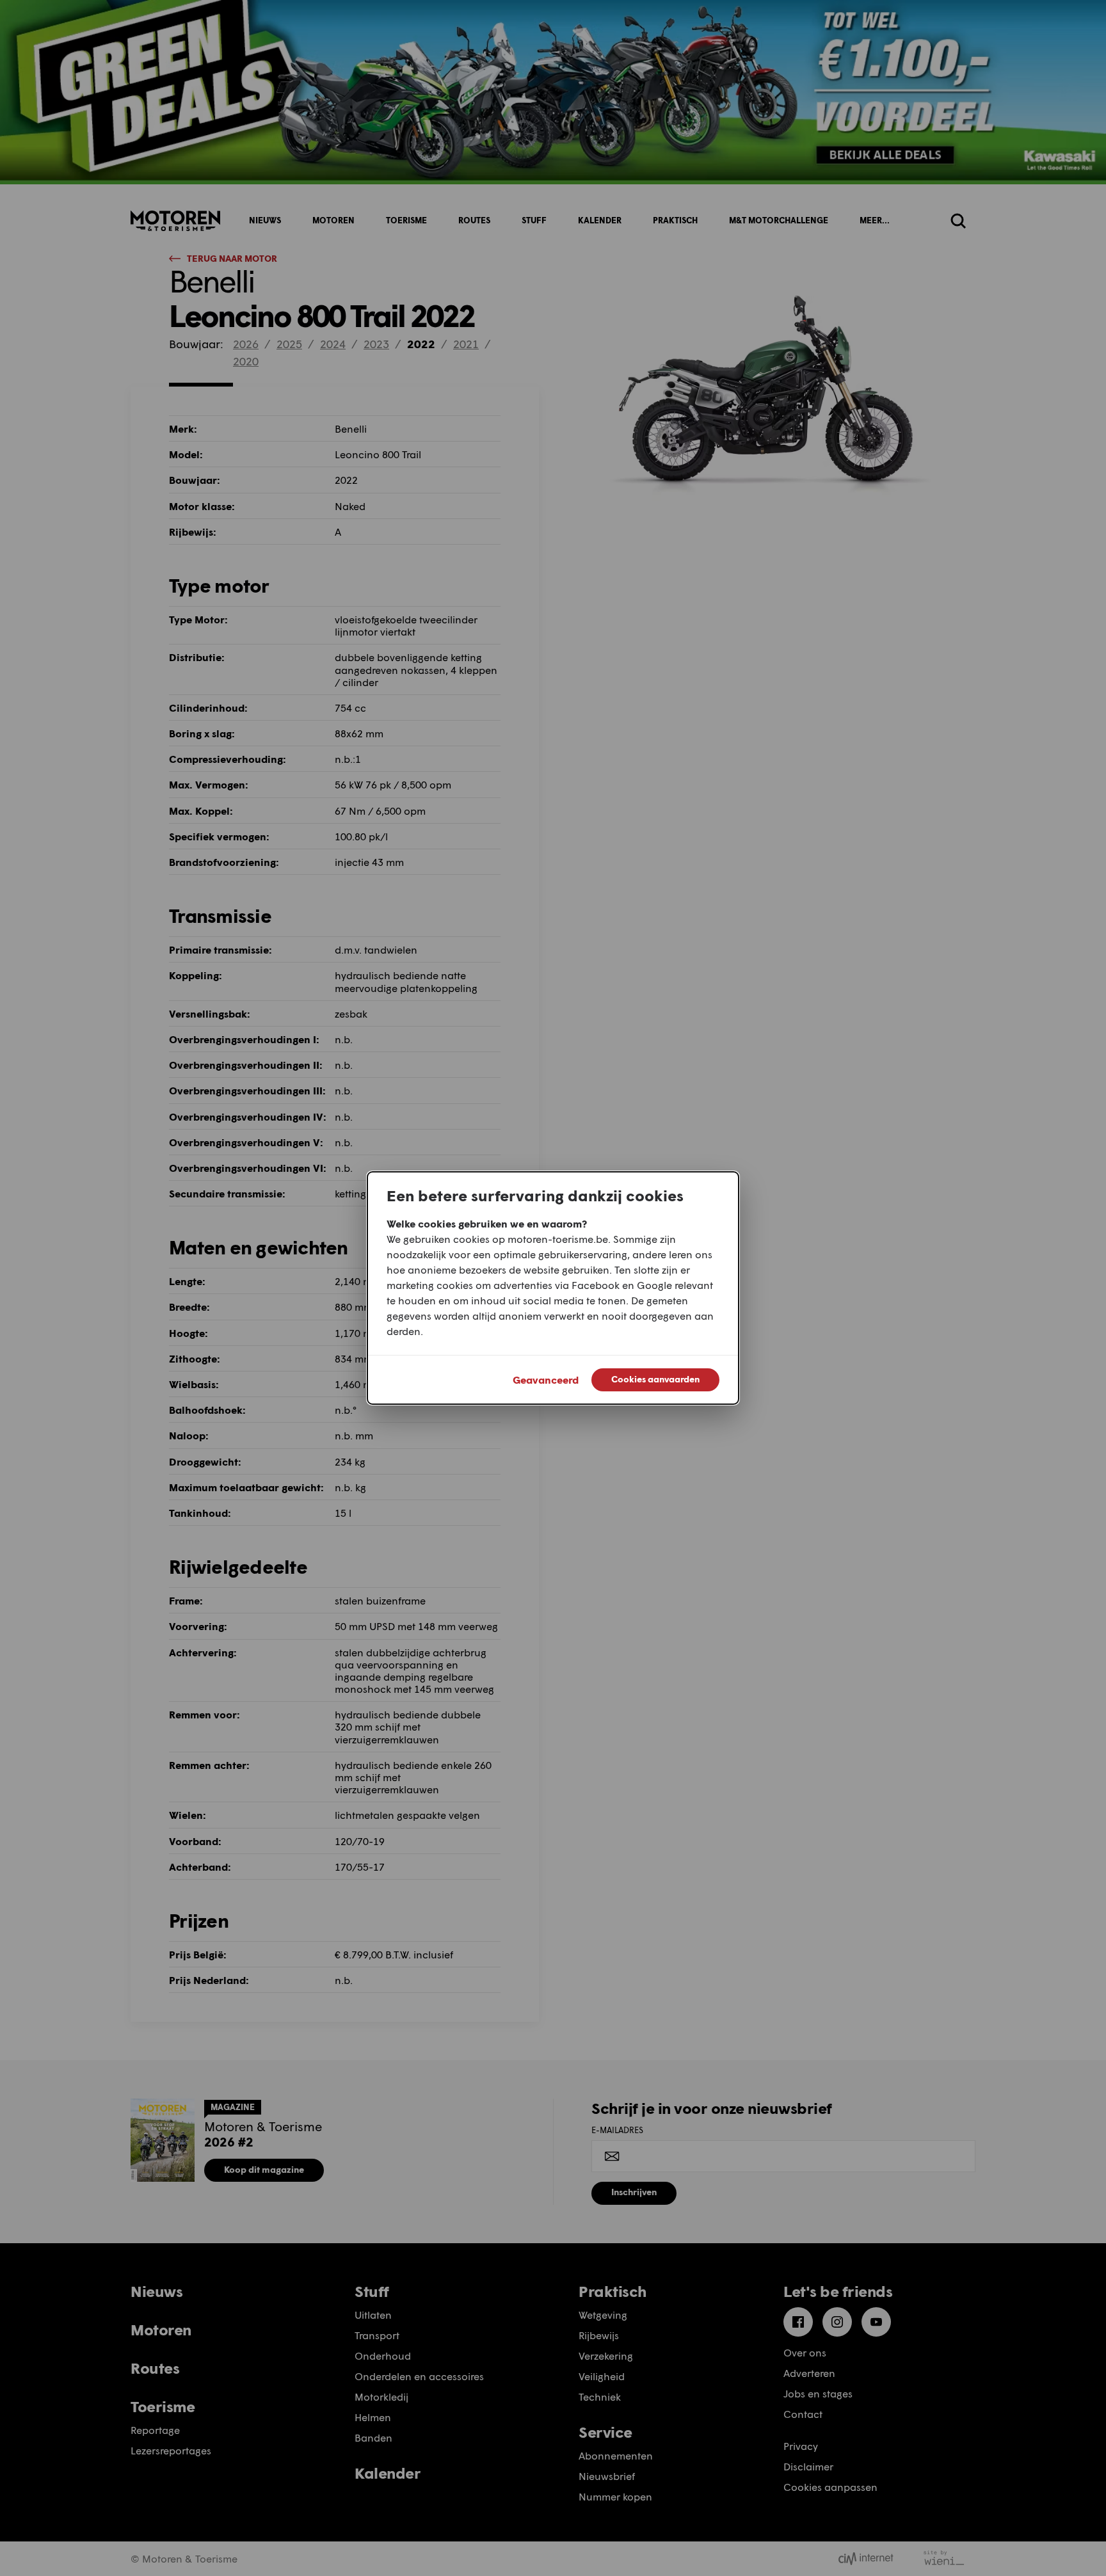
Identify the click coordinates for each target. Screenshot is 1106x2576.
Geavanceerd (546, 1380)
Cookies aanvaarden (655, 1379)
